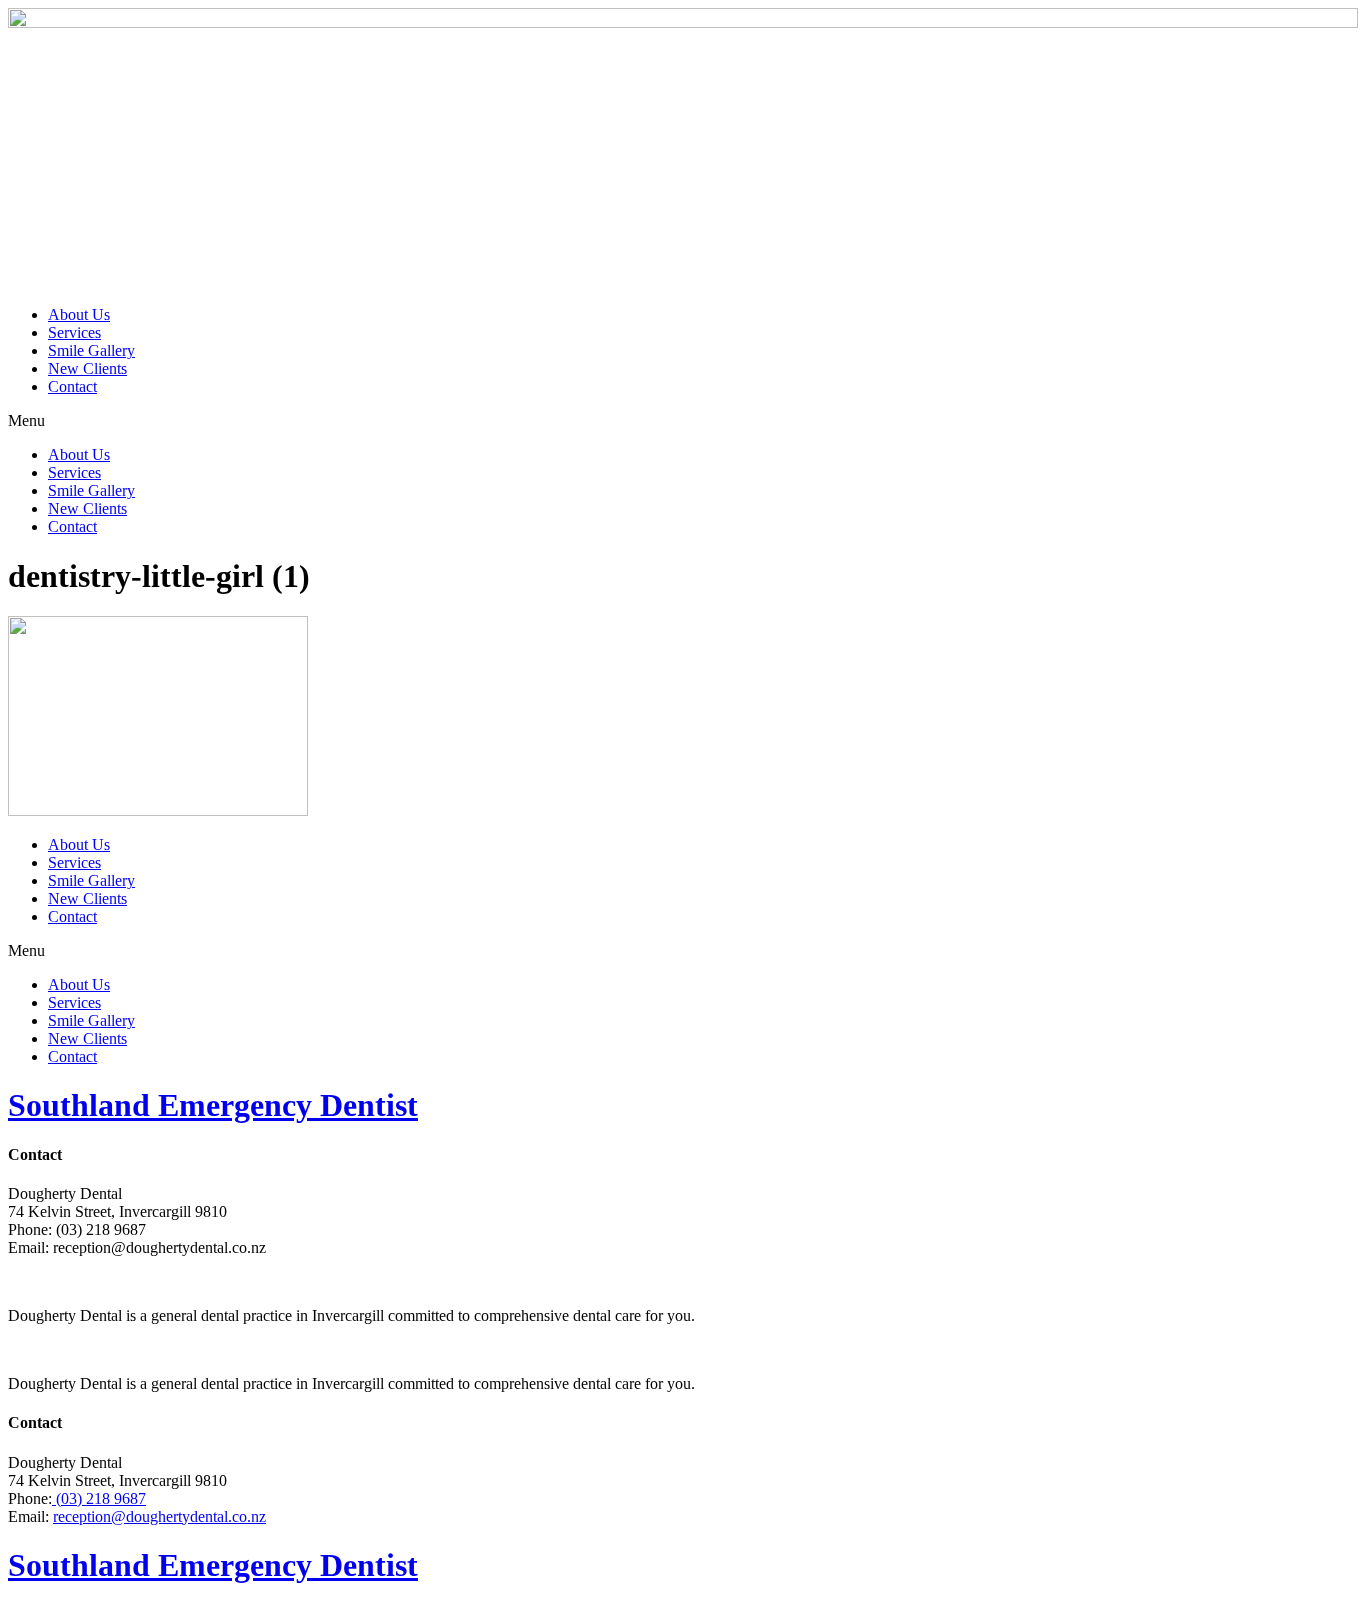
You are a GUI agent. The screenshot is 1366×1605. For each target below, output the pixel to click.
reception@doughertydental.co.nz (159, 1516)
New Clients (87, 368)
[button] (683, 421)
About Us (79, 314)
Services (74, 332)
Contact (72, 386)
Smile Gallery (91, 350)
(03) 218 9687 (99, 1498)
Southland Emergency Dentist (213, 1105)
